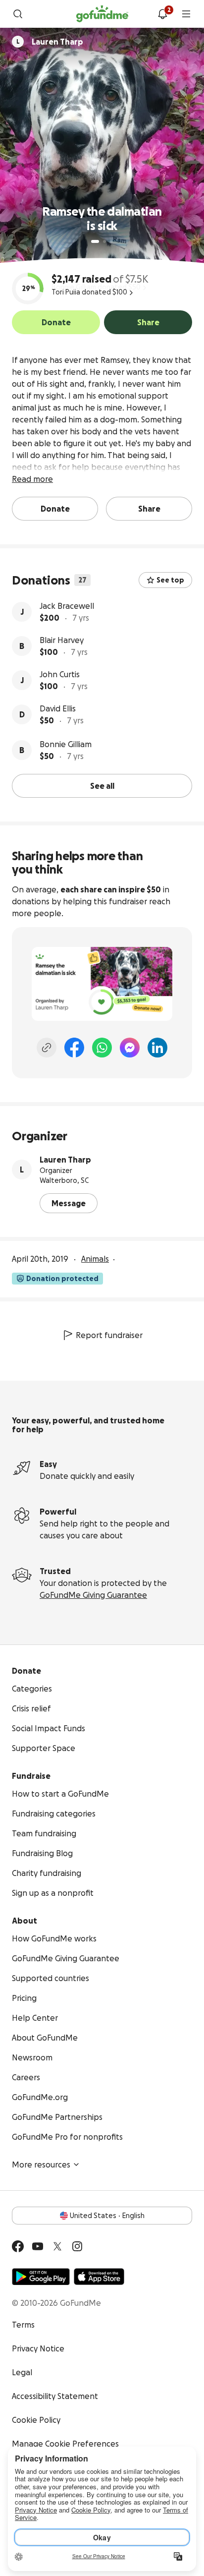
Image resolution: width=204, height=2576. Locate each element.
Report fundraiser (109, 1335)
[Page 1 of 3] (95, 241)
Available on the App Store (99, 2277)
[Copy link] (47, 1048)
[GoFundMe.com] (102, 14)
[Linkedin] (157, 1048)
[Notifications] (162, 14)
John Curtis (60, 674)
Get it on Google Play (41, 2277)
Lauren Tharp (65, 1160)
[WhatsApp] (102, 1048)
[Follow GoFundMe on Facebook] (18, 2246)
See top (170, 580)
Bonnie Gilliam (66, 744)
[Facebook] (74, 1048)
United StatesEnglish (107, 2216)
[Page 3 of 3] (111, 241)
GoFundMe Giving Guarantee (93, 1595)
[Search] (18, 14)
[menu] (186, 14)
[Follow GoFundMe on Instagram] (77, 2246)
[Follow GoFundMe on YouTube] (38, 2246)
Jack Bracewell (67, 606)
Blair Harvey (62, 640)
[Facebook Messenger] (130, 1048)
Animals (95, 1259)
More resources (41, 2165)
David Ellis (58, 708)
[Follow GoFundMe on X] (57, 2246)
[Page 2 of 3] (104, 241)
